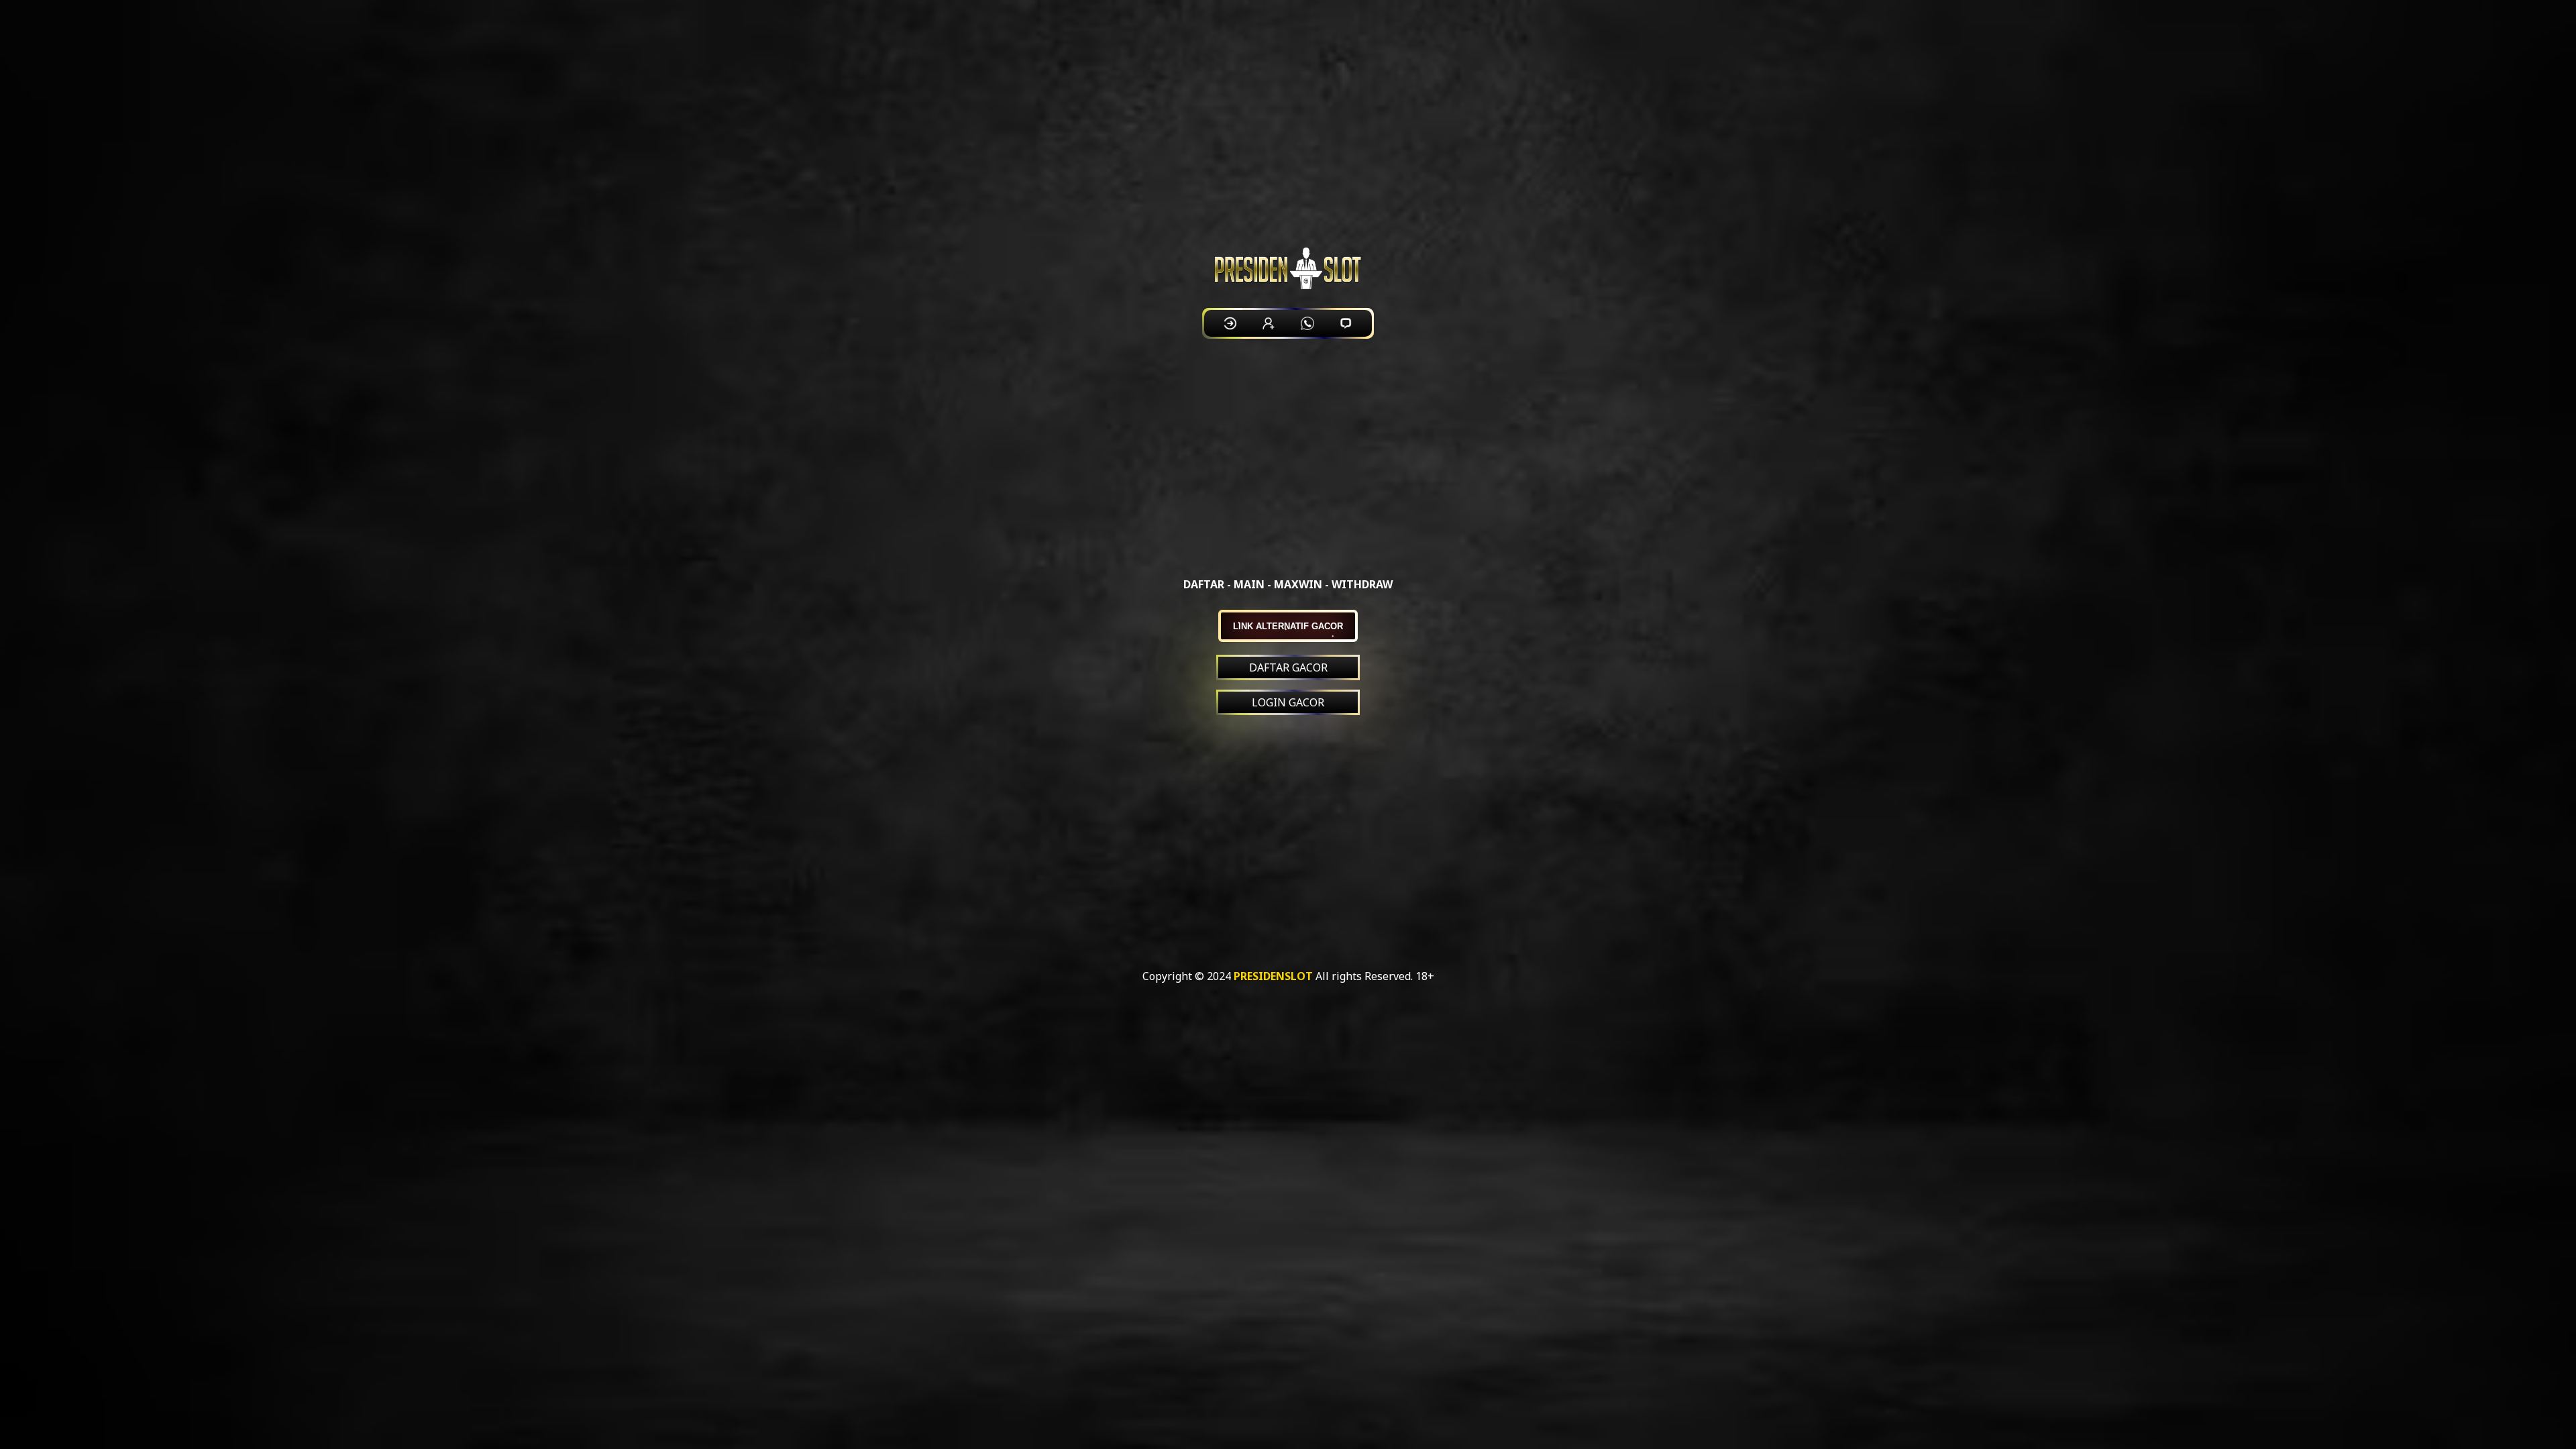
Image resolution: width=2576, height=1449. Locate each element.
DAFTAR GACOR (1288, 667)
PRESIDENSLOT (1273, 976)
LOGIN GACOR (1288, 702)
